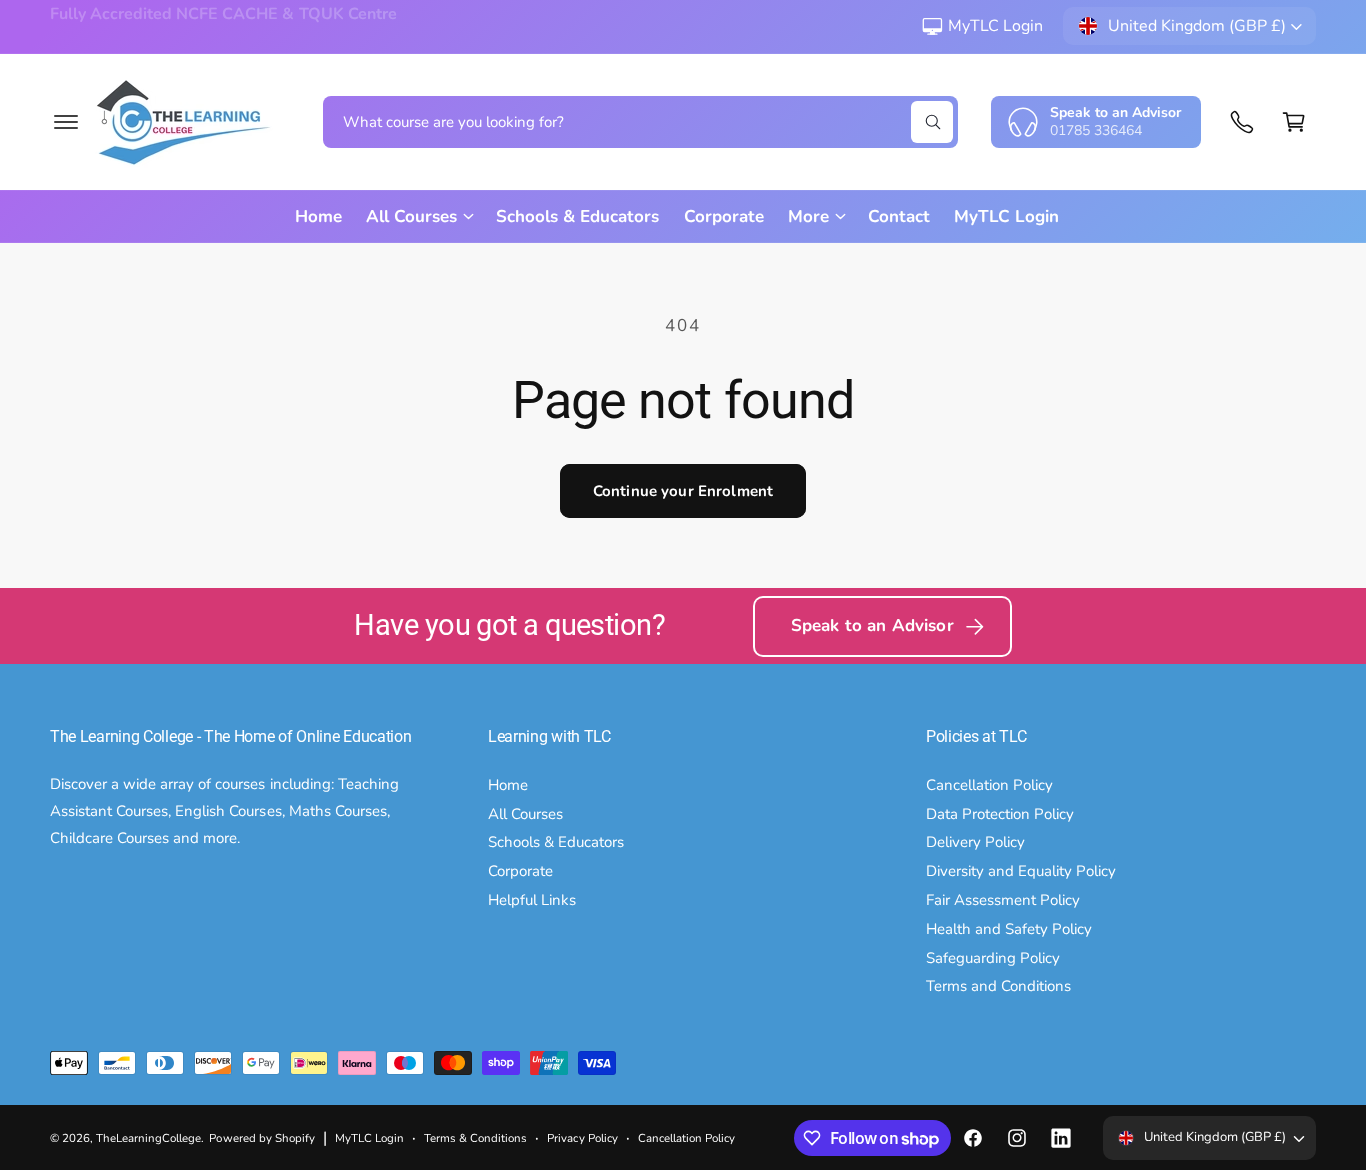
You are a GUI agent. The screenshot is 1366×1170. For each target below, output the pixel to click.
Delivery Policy (975, 842)
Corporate (520, 871)
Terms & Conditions (475, 1138)
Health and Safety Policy (1009, 929)
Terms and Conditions (998, 986)
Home (508, 785)
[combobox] (640, 122)
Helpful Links (532, 900)
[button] (66, 122)
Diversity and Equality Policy (1021, 871)
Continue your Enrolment (683, 491)
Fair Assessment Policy (1003, 900)
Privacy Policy (582, 1138)
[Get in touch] (1242, 122)
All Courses (525, 814)
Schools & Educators (556, 842)
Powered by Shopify (261, 1138)
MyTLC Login (995, 26)
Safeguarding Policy (993, 958)
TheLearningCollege (148, 1138)
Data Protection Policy (1000, 814)
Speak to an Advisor (872, 625)
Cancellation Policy (989, 785)
